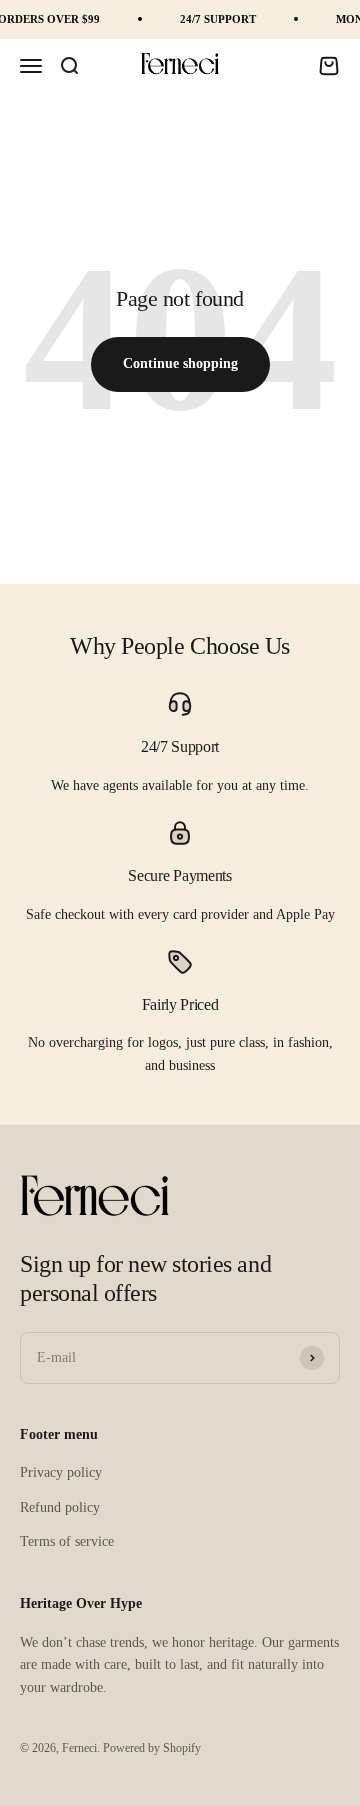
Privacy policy (61, 1472)
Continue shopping (180, 363)
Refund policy (60, 1507)
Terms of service (67, 1541)
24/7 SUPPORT (218, 19)
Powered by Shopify (152, 1748)
